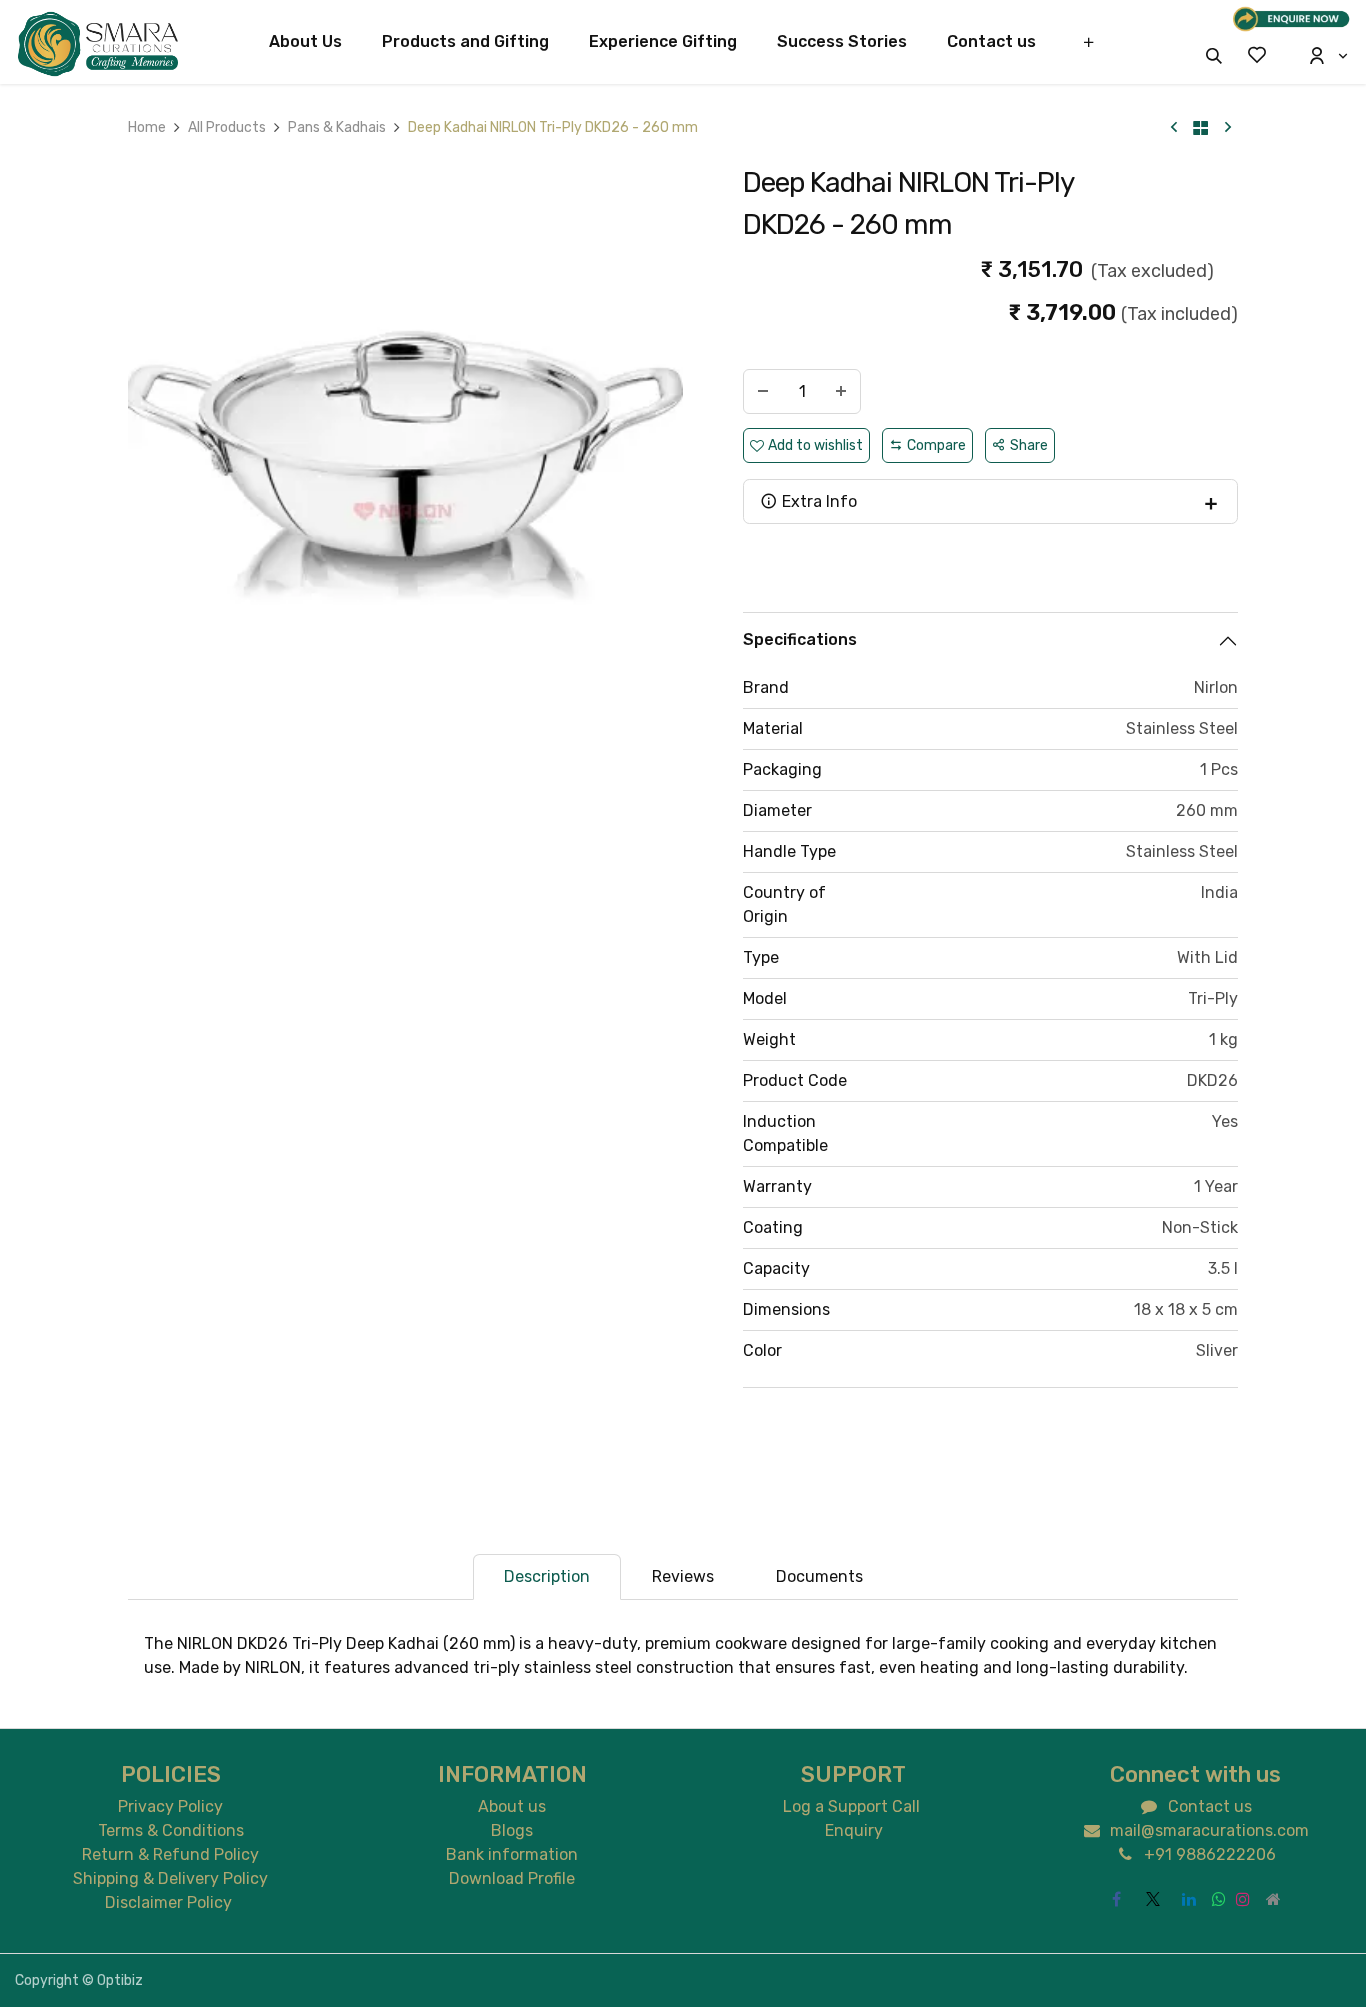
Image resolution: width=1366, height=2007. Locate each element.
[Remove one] (763, 391)
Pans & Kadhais (337, 127)
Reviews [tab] (683, 1576)
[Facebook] (1117, 1899)
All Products (227, 127)
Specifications (800, 639)
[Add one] (841, 391)
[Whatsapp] (1219, 1899)
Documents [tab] (819, 1576)
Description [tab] (547, 1576)
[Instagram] (1243, 1899)
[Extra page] (1274, 1899)
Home (147, 127)
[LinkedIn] (1189, 1899)
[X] (1153, 1899)
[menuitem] (305, 42)
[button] (1214, 55)
